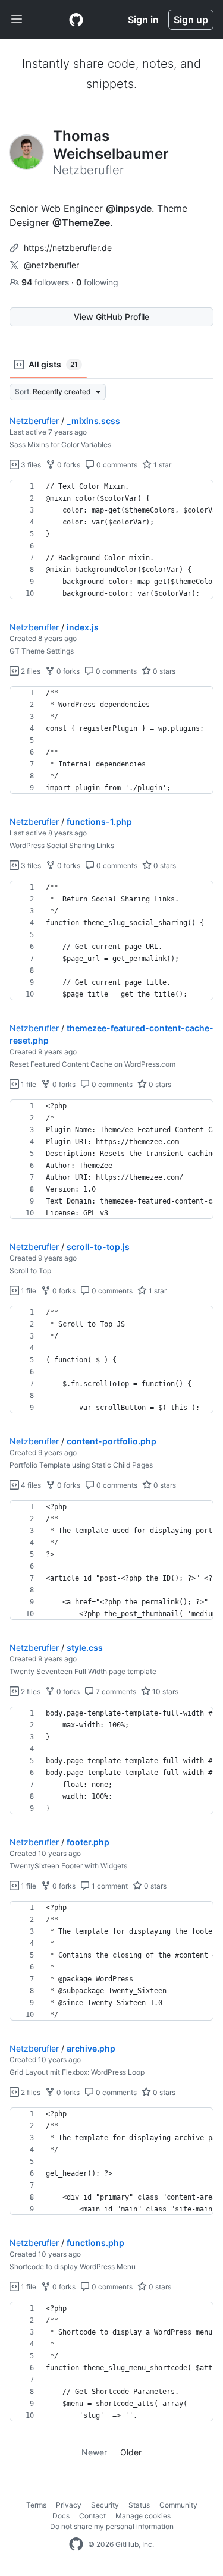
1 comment (109, 1886)
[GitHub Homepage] (76, 2544)
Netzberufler (34, 421)
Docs (61, 2516)
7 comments (115, 1691)
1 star (161, 465)
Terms (36, 2505)
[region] (111, 540)
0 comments (116, 465)
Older (131, 2452)
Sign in (143, 20)
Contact (92, 2516)
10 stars (164, 1691)
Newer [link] (94, 2452)
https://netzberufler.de (68, 248)
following (97, 282)
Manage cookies (143, 2516)
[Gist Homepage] (76, 20)
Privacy (69, 2505)
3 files (30, 465)
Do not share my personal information (112, 2526)
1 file (28, 1084)
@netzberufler (51, 265)
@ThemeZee (81, 222)
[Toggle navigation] (17, 20)
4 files (30, 1485)
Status (139, 2505)
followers (46, 282)
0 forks (68, 465)
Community (178, 2505)
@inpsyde (129, 208)
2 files (30, 671)
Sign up (191, 20)
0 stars (163, 671)
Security (105, 2505)
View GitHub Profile (111, 317)
